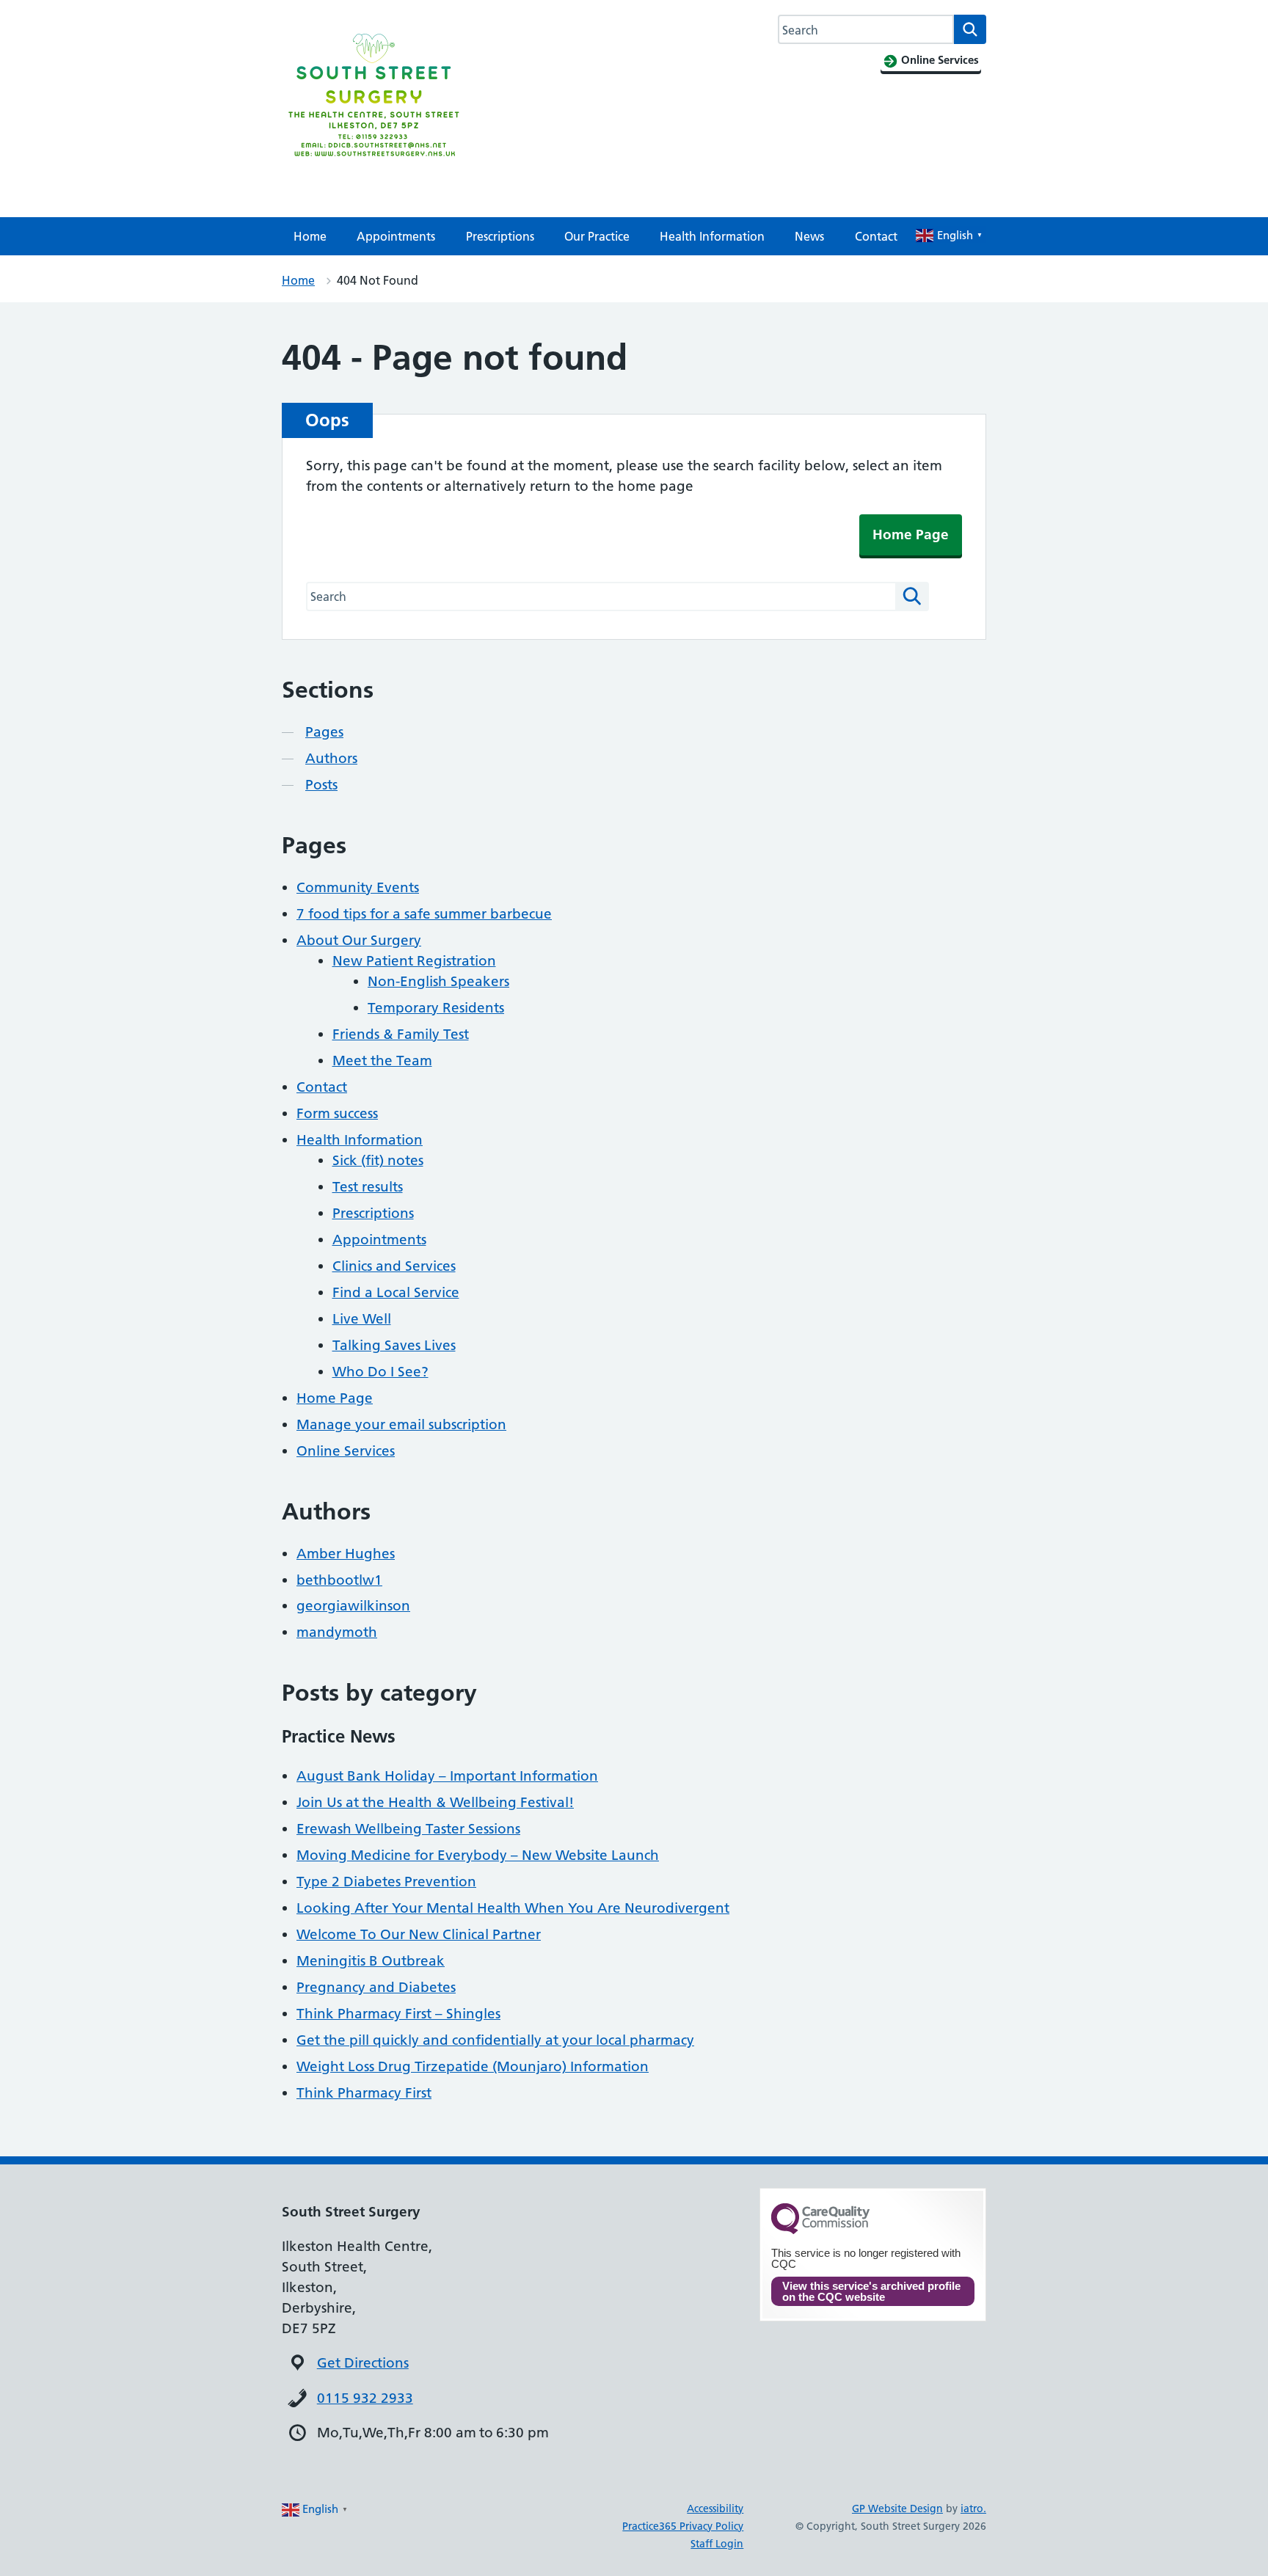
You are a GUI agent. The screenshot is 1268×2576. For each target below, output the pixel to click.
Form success (337, 1113)
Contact (876, 236)
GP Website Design (897, 2509)
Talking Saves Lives (394, 1345)
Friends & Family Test (401, 1034)
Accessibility (715, 2509)
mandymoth (337, 1632)
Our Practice (597, 236)
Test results (368, 1187)
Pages (324, 732)
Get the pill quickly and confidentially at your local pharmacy (495, 2040)
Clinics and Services (394, 1266)
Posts (321, 785)
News (809, 236)
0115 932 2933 (365, 2398)
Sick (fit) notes (378, 1160)
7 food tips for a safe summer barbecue (424, 914)
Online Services (346, 1451)
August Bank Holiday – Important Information (447, 1776)
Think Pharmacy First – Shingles (398, 2014)
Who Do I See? (380, 1372)
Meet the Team (382, 1061)
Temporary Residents (436, 1008)
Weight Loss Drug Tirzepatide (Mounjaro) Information (473, 2066)
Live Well (362, 1319)
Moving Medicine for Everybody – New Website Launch (478, 1855)
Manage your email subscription (401, 1424)
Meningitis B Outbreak (371, 1961)
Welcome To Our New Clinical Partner (419, 1934)
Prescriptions (500, 236)
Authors (331, 758)
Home (310, 236)
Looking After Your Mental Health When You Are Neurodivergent (513, 1908)
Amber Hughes (346, 1554)
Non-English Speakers (438, 981)
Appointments (396, 236)
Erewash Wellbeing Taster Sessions (408, 1829)
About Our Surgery (359, 940)
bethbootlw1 (339, 1580)
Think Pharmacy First (364, 2093)
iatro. (973, 2509)
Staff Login (717, 2544)
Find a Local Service (396, 1292)
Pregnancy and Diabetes (376, 1987)
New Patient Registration (414, 961)
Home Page (911, 534)
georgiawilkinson (353, 1606)
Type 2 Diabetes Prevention (386, 1882)
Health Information (712, 236)
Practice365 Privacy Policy (683, 2526)
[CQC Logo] (820, 2230)
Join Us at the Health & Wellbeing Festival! (435, 1802)
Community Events (358, 887)
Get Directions (363, 2363)
